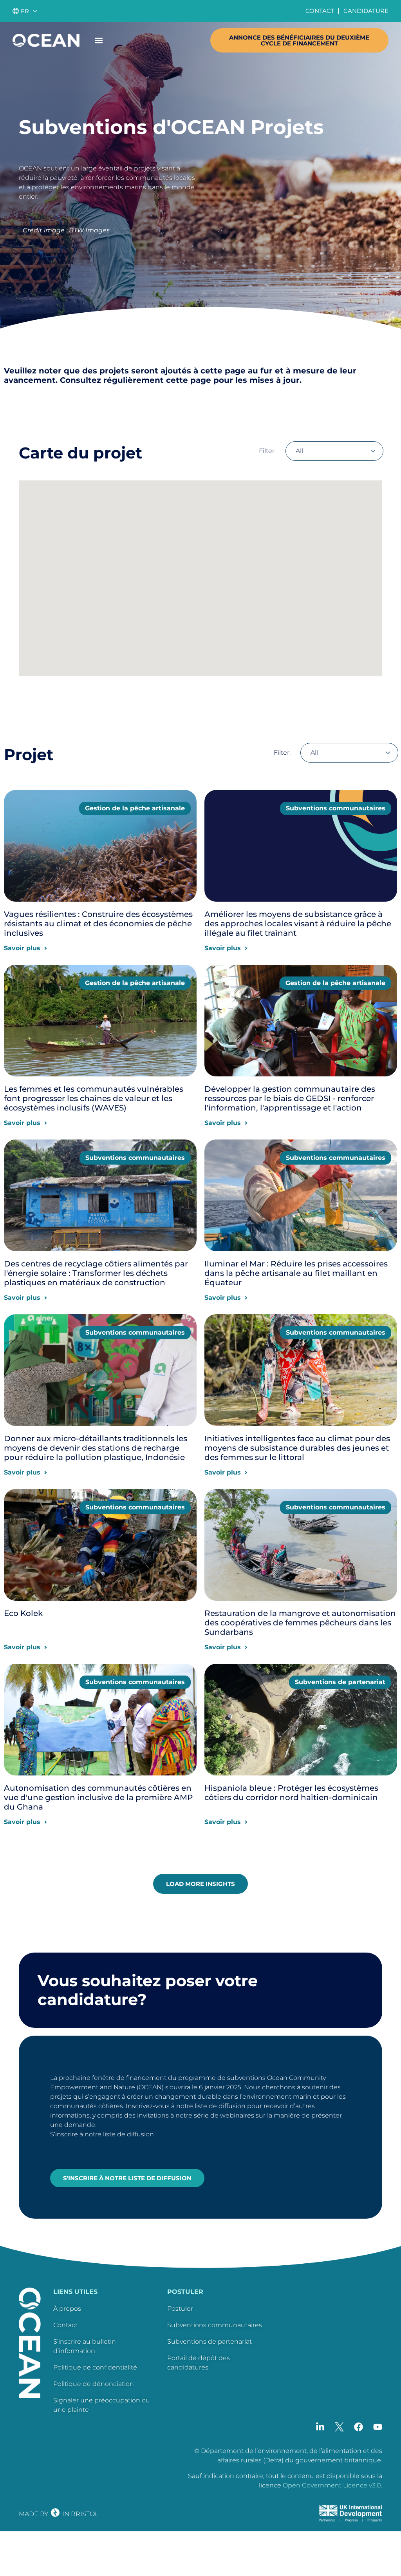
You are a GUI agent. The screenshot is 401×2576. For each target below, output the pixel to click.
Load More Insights (200, 1884)
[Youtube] (378, 2427)
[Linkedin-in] (320, 2427)
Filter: (267, 451)
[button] (98, 40)
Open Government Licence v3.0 (332, 2485)
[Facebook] (359, 2427)
